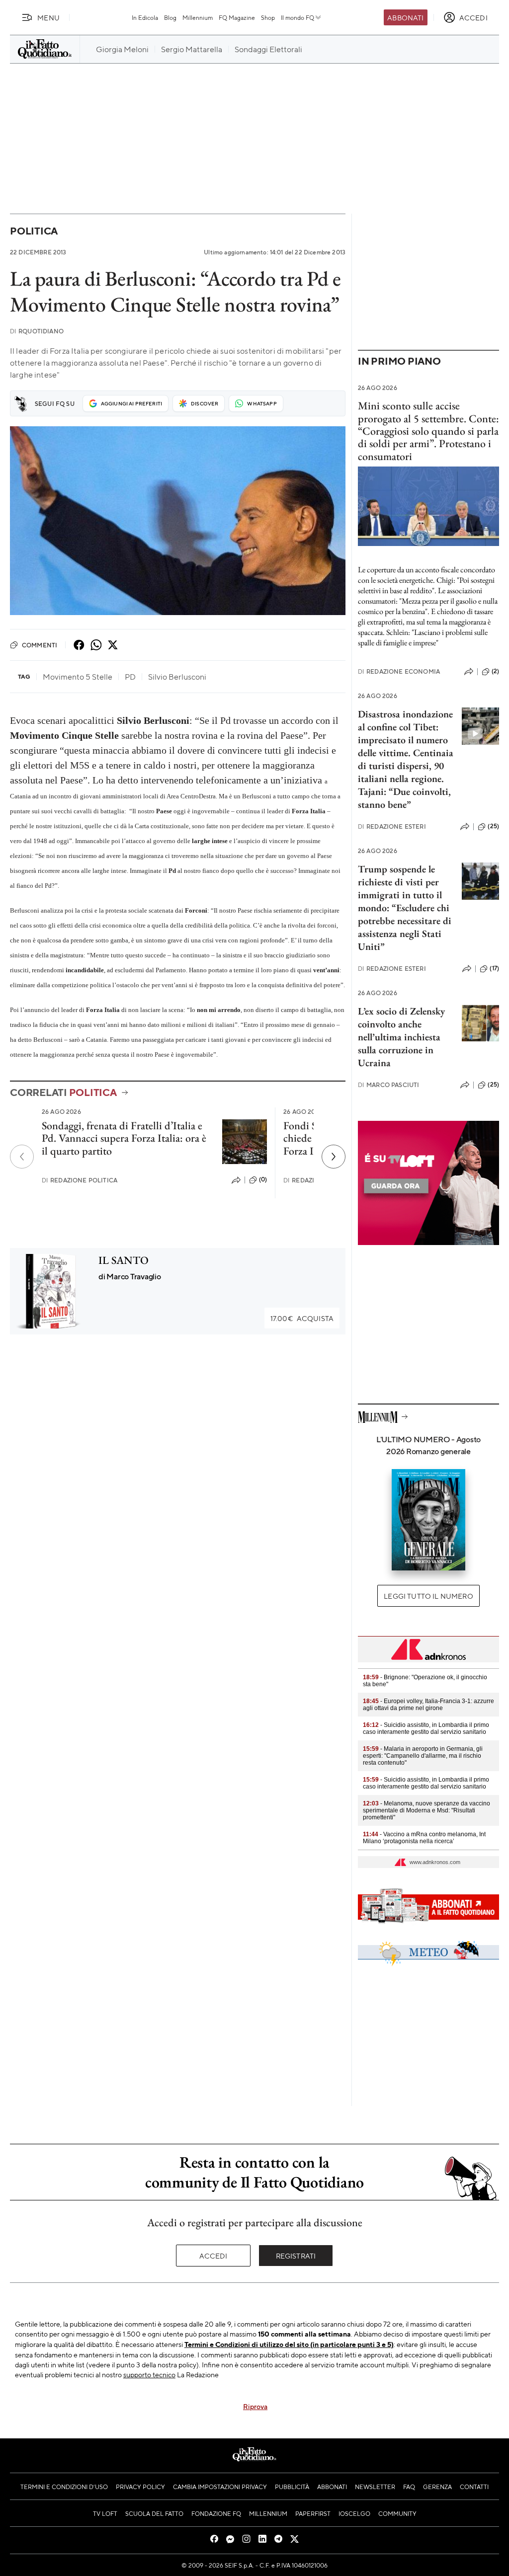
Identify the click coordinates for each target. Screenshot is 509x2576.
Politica (34, 231)
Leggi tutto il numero (428, 1596)
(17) (494, 968)
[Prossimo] (334, 1157)
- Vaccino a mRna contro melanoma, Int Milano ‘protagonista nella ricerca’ (424, 1838)
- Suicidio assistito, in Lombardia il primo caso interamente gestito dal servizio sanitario (426, 1728)
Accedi (213, 2256)
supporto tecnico (149, 2374)
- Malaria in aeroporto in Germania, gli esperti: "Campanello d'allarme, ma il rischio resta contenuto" (423, 1756)
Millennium (198, 17)
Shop (268, 17)
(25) (493, 826)
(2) (495, 671)
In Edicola (145, 17)
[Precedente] (22, 1157)
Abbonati (405, 17)
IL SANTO (124, 1260)
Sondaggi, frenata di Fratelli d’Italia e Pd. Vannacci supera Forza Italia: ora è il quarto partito (124, 1138)
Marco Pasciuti (388, 1085)
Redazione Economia (399, 671)
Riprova (255, 2406)
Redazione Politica (80, 1180)
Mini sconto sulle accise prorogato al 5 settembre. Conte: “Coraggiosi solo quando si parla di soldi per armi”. (428, 425)
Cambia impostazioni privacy (220, 2487)
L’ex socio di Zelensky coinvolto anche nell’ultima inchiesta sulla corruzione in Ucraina (401, 1037)
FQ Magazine (237, 17)
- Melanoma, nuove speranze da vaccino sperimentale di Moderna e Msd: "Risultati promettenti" (426, 1810)
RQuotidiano (37, 331)
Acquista (302, 1318)
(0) (263, 1179)
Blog (170, 17)
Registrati (296, 2256)
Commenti (40, 645)
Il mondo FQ (297, 17)
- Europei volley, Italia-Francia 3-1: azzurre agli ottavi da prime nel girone (428, 1705)
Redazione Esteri (392, 826)
